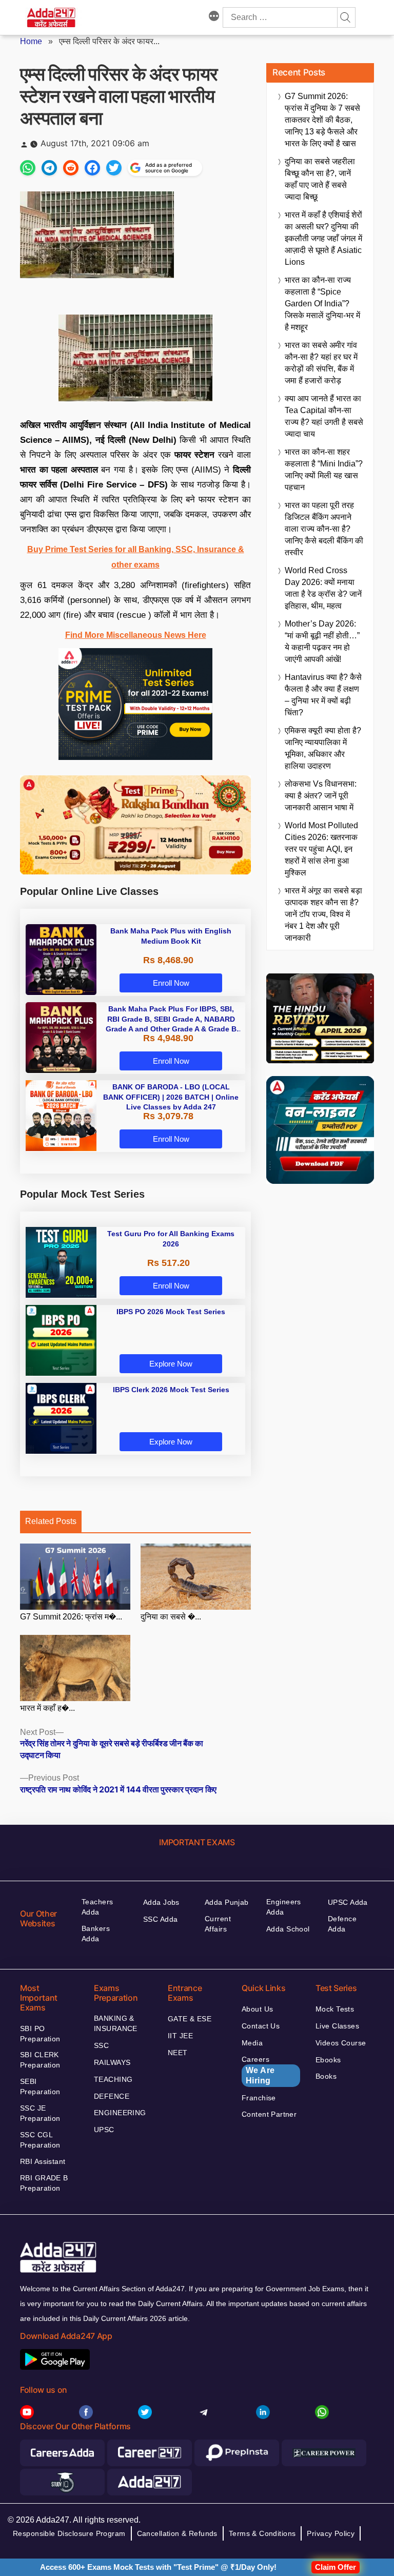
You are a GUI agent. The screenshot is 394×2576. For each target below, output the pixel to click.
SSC (101, 2045)
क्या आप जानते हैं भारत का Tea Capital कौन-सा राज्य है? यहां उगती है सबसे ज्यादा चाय (324, 416)
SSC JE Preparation (40, 2113)
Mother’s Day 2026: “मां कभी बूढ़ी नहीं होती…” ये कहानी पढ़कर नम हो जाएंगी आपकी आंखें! (322, 641)
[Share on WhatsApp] (28, 168)
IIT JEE (180, 2036)
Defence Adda (342, 1924)
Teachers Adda (97, 1907)
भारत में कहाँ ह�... (47, 1708)
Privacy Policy (331, 2533)
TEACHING (113, 2079)
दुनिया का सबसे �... (171, 1617)
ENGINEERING (120, 2113)
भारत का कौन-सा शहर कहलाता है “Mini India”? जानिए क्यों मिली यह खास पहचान (324, 470)
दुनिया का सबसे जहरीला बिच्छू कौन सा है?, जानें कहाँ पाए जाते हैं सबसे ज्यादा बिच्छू (320, 179)
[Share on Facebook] (92, 168)
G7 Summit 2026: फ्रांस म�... (71, 1617)
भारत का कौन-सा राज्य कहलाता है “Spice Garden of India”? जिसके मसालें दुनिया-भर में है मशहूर (322, 304)
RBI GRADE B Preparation (44, 2183)
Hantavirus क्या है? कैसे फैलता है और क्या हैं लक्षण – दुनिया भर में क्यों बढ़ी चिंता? (323, 695)
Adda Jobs (161, 1902)
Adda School (288, 1929)
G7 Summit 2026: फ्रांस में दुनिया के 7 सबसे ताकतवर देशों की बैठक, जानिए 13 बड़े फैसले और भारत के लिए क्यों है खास (322, 120)
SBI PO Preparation (40, 2034)
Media (252, 2043)
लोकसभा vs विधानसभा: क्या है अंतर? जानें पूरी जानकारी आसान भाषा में (321, 796)
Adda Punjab (227, 1902)
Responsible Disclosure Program (69, 2533)
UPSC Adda (348, 1902)
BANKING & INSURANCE (116, 2023)
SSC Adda (160, 1919)
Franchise (259, 2098)
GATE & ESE (190, 2019)
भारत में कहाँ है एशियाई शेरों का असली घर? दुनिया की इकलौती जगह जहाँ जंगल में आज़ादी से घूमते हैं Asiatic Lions (323, 238)
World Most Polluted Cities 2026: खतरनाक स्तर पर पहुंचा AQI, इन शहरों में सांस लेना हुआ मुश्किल (321, 849)
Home (31, 41)
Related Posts (51, 1521)
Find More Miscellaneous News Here (136, 635)
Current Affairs (218, 1924)
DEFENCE (112, 2096)
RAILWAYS (112, 2062)
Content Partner (269, 2114)
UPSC (104, 2130)
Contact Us (261, 2026)
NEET (178, 2053)
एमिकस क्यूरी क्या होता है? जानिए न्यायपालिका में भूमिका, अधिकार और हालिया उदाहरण (323, 748)
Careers (258, 2070)
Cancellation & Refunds (177, 2533)
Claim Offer (336, 2567)
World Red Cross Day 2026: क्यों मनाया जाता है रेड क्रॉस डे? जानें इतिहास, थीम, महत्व (323, 588)
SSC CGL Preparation (40, 2140)
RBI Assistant (43, 2161)
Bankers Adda (96, 1934)
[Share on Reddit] (71, 168)
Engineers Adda (284, 1907)
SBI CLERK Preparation (40, 2060)
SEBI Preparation (40, 2086)
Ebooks (328, 2060)
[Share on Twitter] (114, 168)
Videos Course (341, 2043)
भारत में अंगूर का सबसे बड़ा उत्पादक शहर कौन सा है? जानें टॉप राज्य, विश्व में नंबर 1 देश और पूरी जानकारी (323, 914)
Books (326, 2076)
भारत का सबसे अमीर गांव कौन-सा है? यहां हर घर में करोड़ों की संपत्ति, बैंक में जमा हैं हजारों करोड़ (321, 363)
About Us (257, 2009)
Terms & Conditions (262, 2533)
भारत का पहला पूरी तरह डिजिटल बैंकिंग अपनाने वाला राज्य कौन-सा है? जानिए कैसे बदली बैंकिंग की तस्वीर (324, 529)
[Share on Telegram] (49, 168)
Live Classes (337, 2026)
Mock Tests (335, 2009)
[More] (214, 17)
